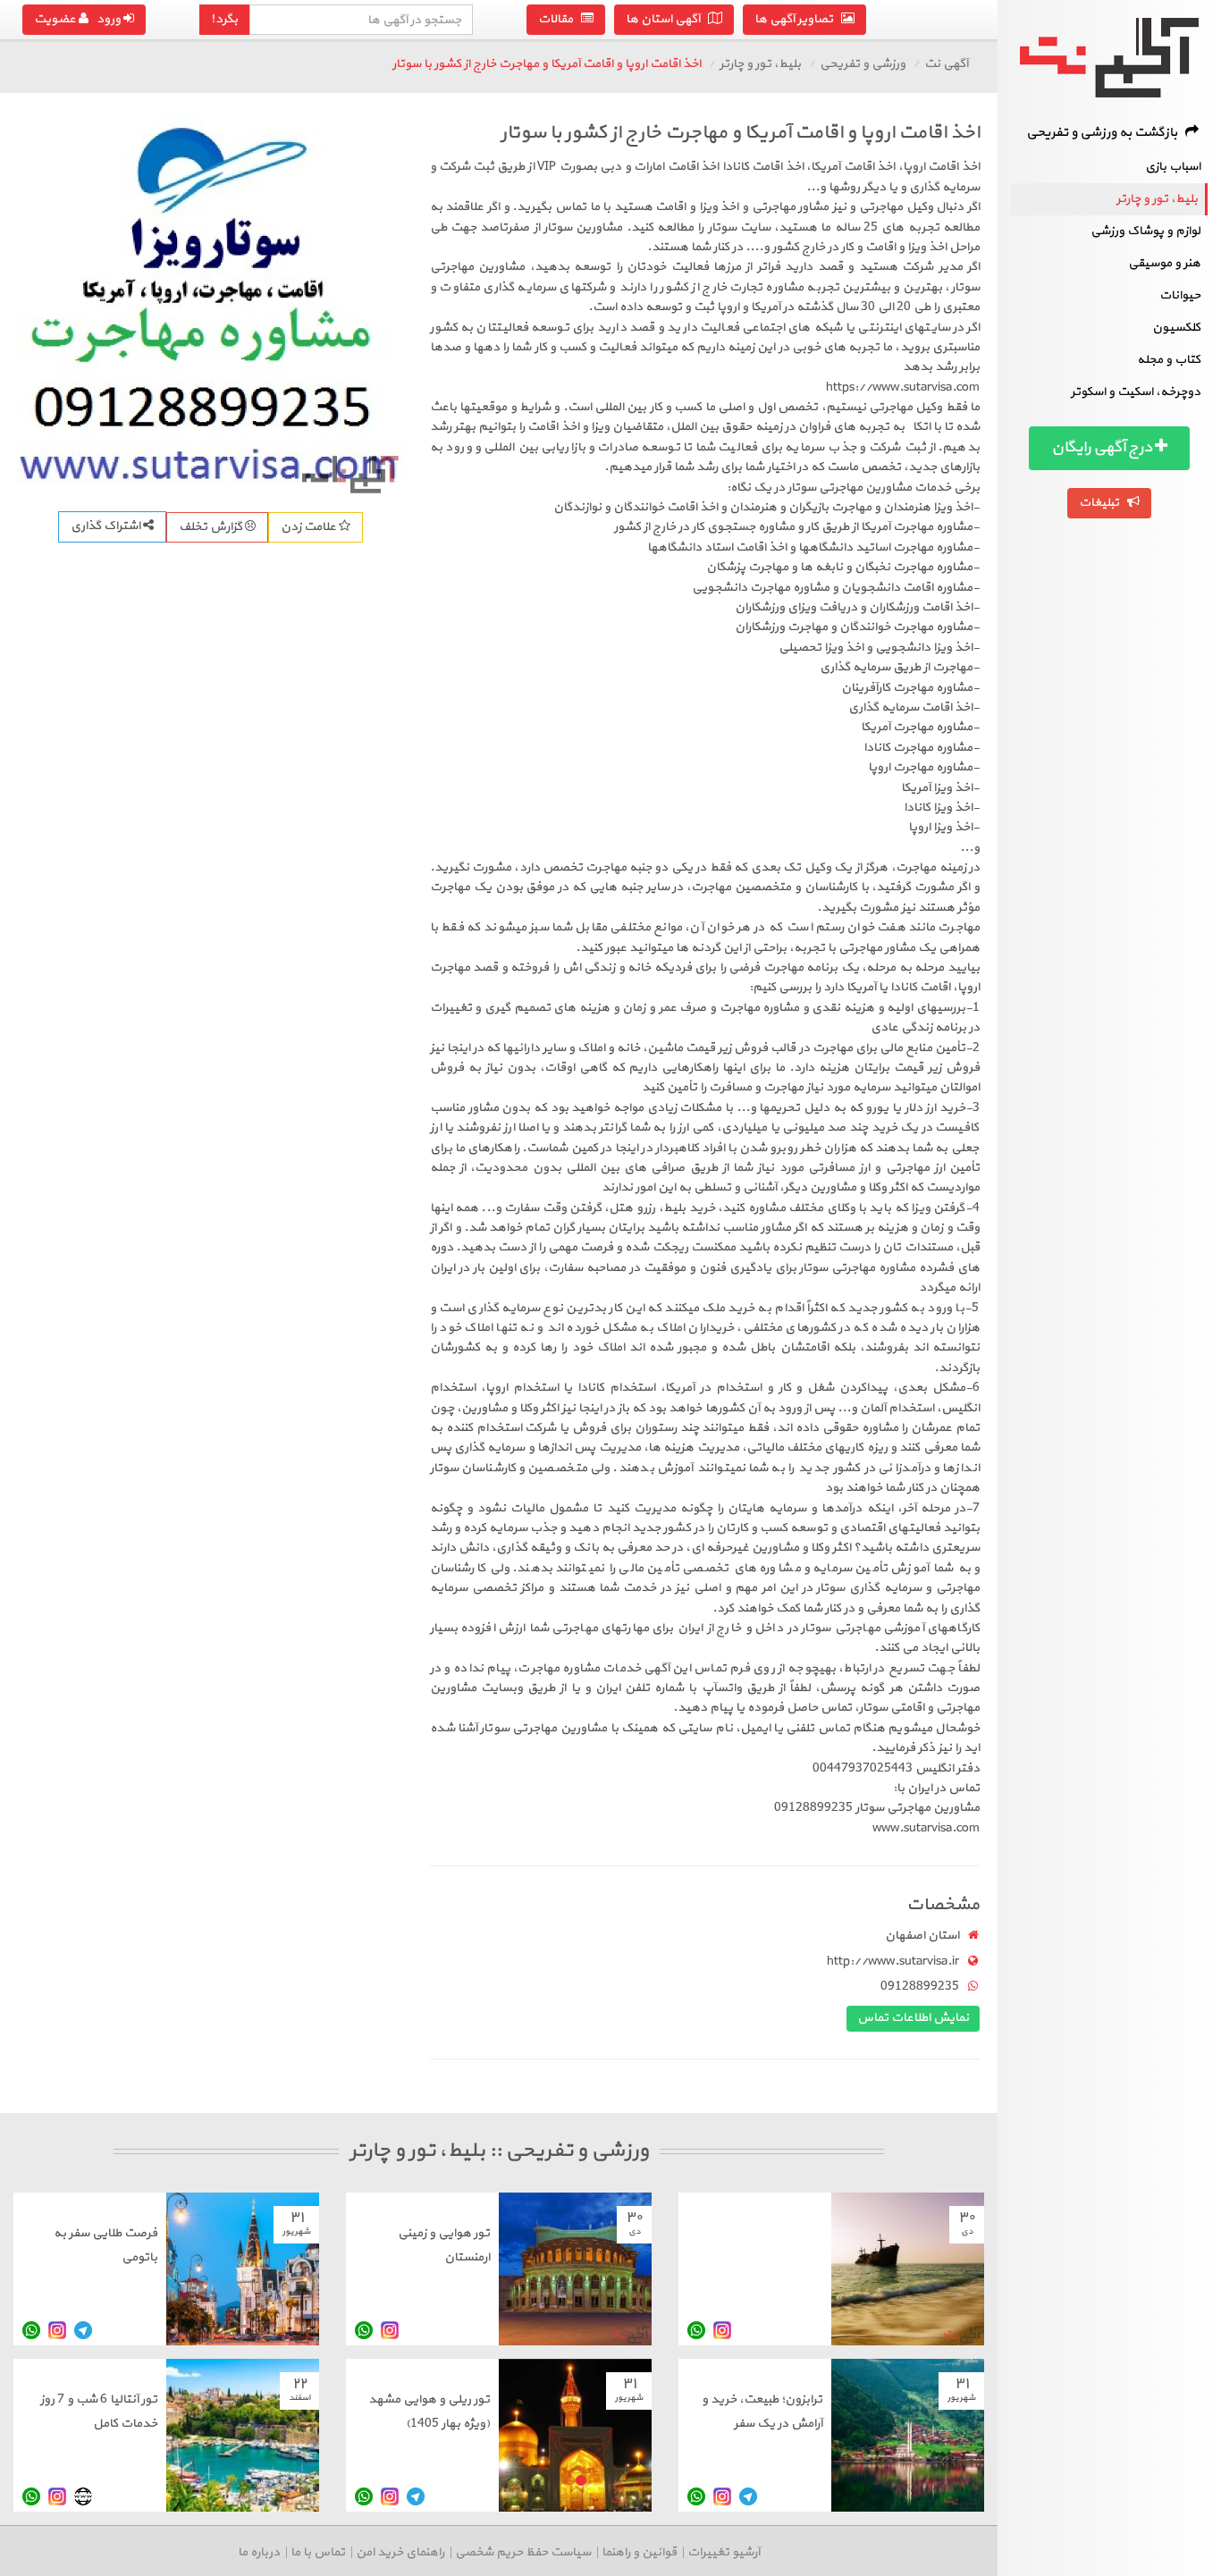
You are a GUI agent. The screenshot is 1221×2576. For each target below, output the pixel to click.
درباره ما (259, 2552)
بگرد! (224, 19)
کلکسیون (1176, 328)
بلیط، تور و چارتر (1157, 199)
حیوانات (1180, 295)
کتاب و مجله (1169, 360)
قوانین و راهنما (639, 2552)
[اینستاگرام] (722, 2330)
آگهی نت (946, 64)
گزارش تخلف (212, 527)
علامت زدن (310, 527)
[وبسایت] (83, 2496)
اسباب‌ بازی (1173, 167)
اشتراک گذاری (107, 526)
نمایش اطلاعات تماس (913, 2018)
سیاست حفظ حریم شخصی (523, 2552)
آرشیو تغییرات (724, 2552)
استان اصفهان (922, 1936)
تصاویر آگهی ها (798, 19)
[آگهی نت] (1109, 58)
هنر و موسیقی (1164, 263)
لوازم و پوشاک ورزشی (1145, 231)
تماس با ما (318, 2552)
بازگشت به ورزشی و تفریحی (1106, 133)
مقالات (560, 19)
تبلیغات (1103, 503)
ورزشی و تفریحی (863, 64)
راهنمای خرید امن (400, 2552)
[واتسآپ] (696, 2330)
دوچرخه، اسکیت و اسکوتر (1136, 392)
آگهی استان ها (667, 19)
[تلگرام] (83, 2330)
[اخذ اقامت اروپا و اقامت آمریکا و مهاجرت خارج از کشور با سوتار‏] (211, 305)
